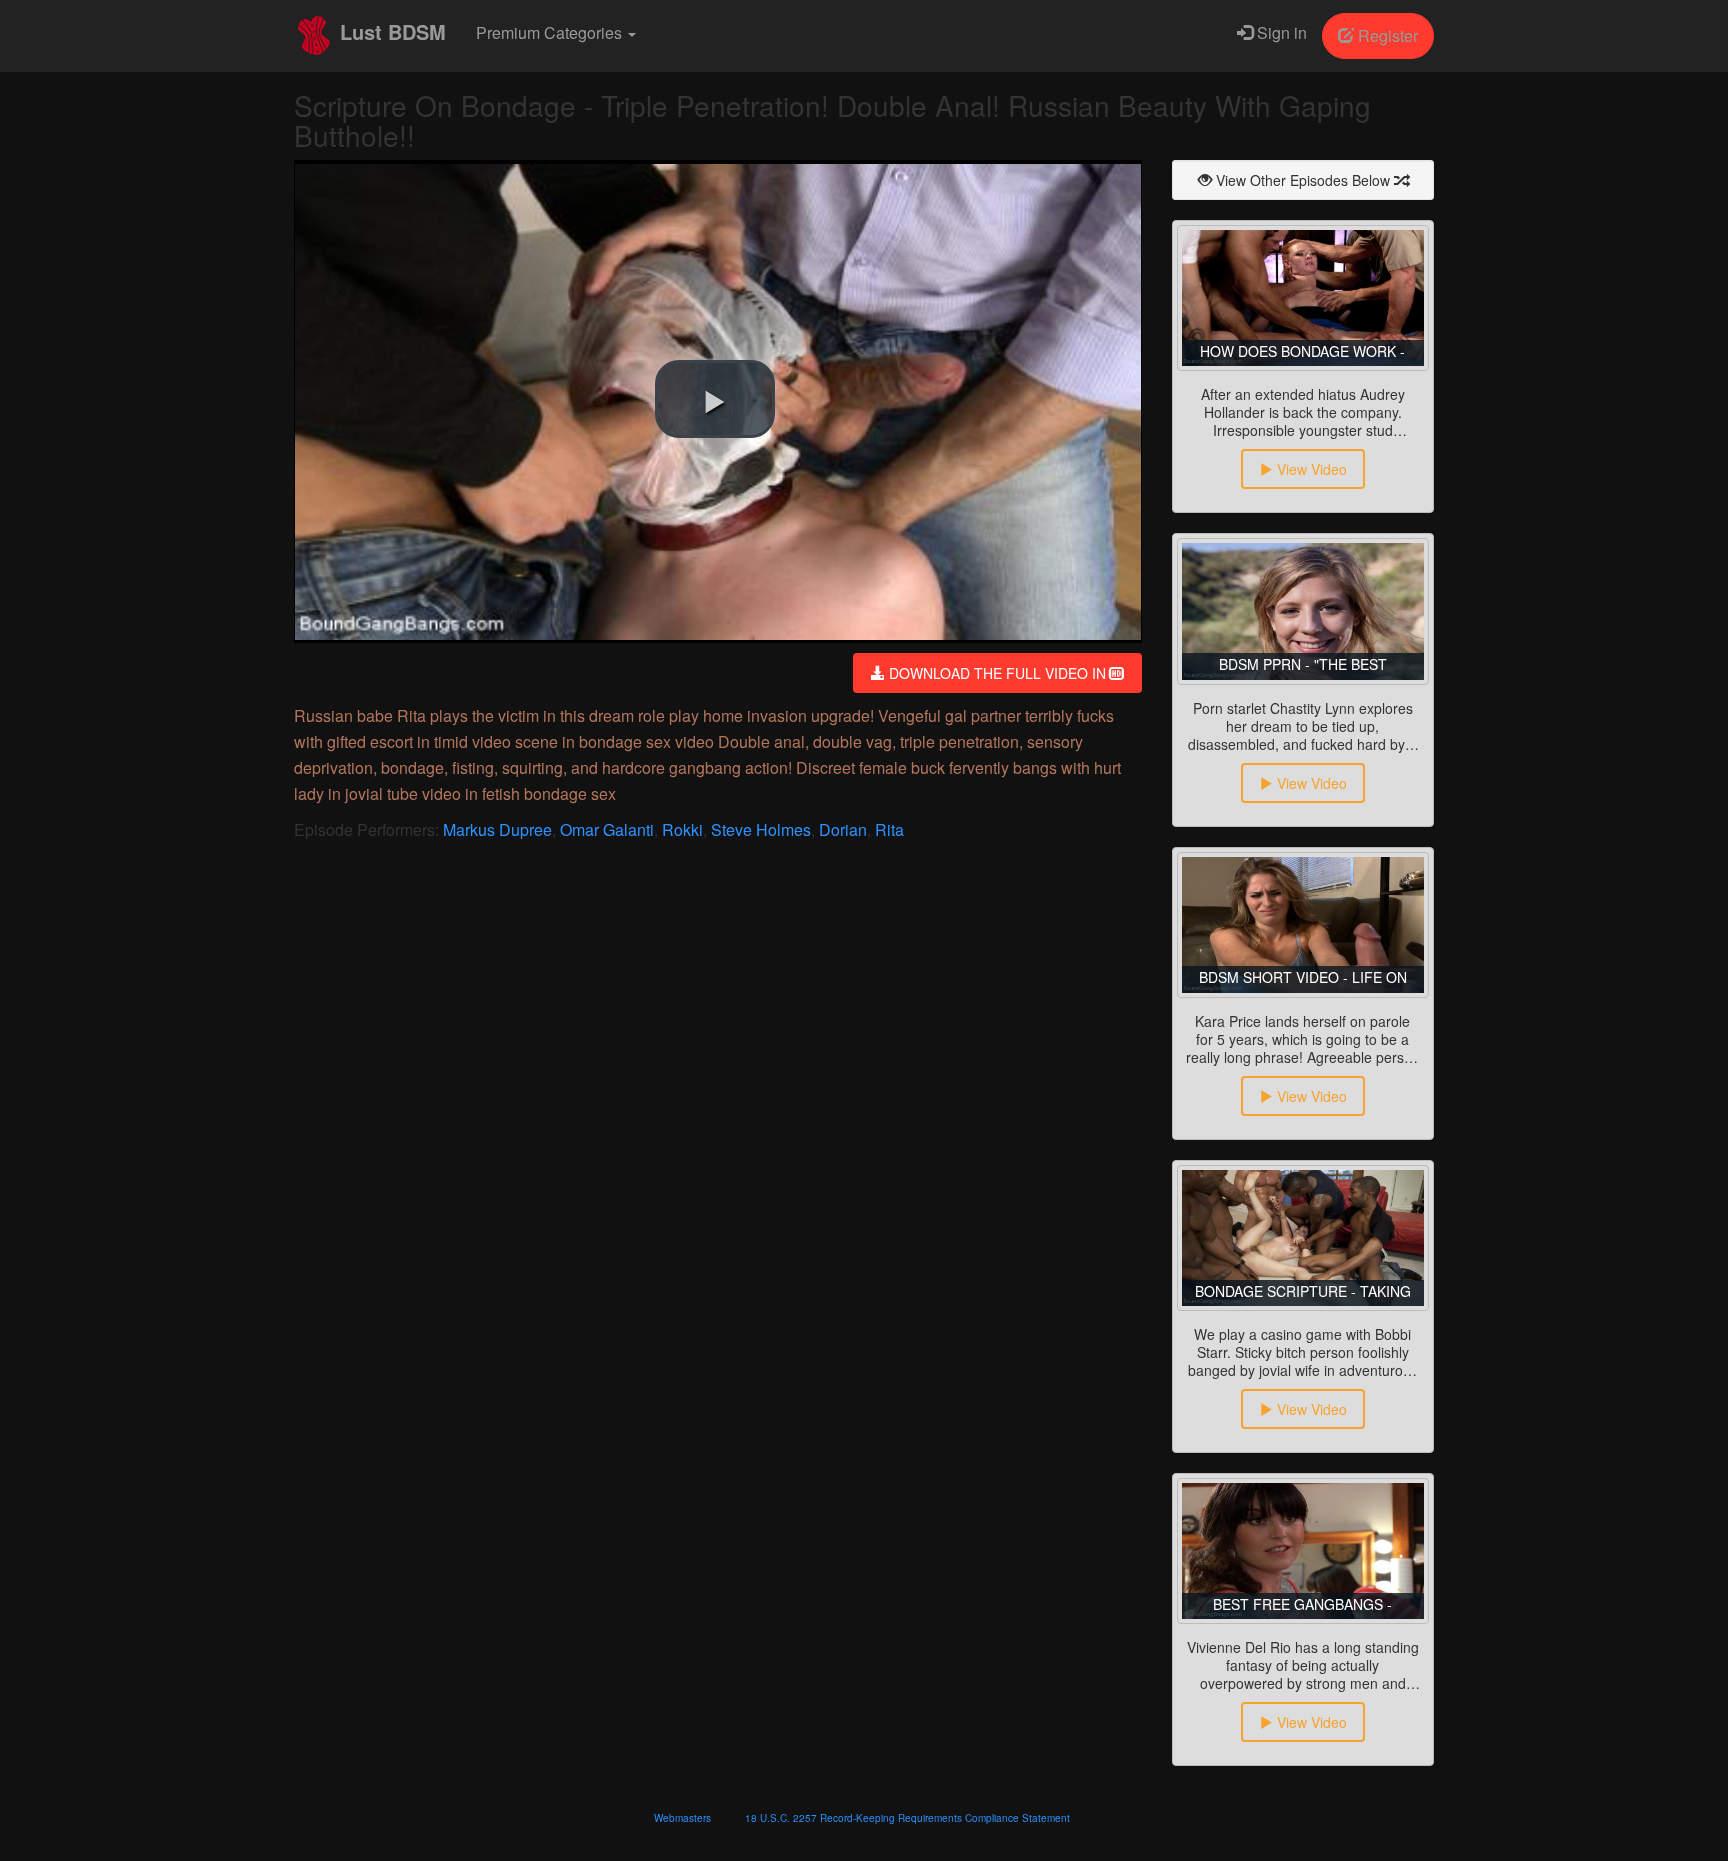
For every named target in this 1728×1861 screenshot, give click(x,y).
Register (1386, 35)
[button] (715, 399)
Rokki (682, 829)
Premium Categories (551, 32)
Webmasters (682, 1818)
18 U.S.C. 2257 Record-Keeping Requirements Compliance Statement (907, 1818)
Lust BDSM (390, 31)
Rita (889, 829)
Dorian (843, 829)
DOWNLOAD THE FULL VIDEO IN (997, 673)
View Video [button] (1310, 469)
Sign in (1280, 32)
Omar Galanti (607, 829)
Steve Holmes (761, 829)
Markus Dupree (497, 829)
